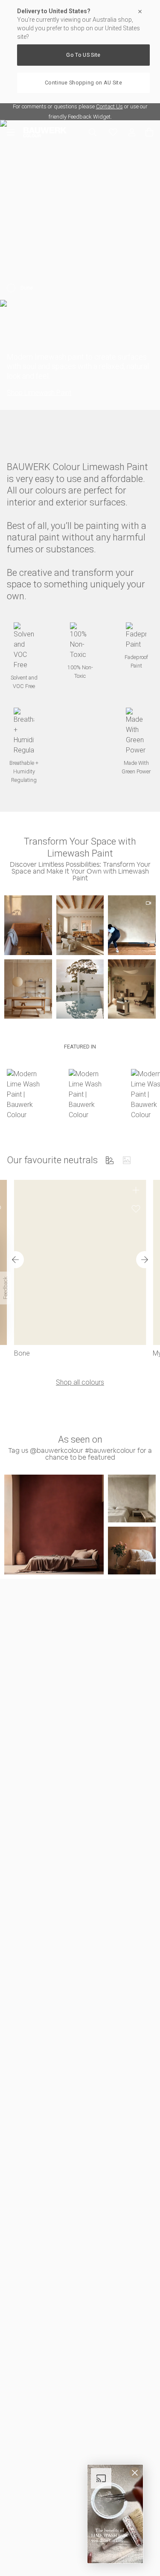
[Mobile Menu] (15, 132)
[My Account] (132, 132)
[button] (28, 925)
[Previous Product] (15, 1260)
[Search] (93, 132)
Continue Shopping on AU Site (83, 83)
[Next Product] (145, 1260)
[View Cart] (149, 132)
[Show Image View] (127, 1160)
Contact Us (109, 106)
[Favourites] (113, 132)
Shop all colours (80, 1382)
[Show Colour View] (110, 1160)
